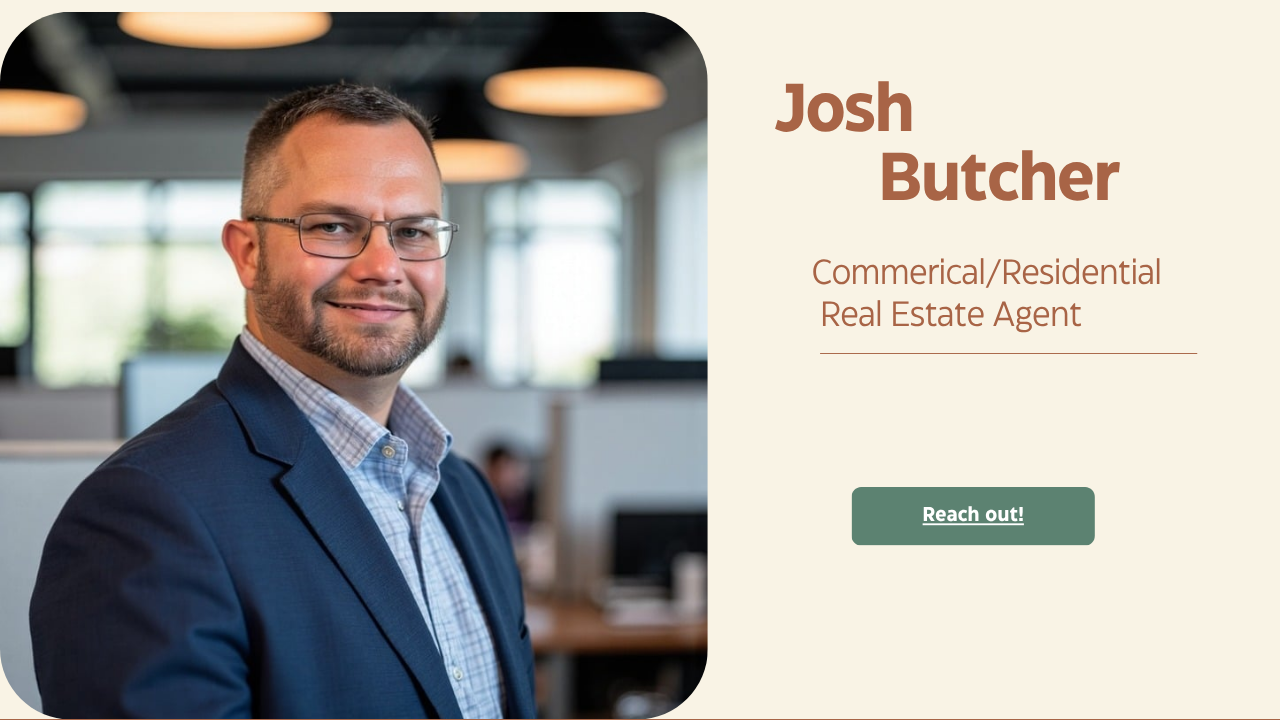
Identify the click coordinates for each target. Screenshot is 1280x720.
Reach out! (973, 515)
